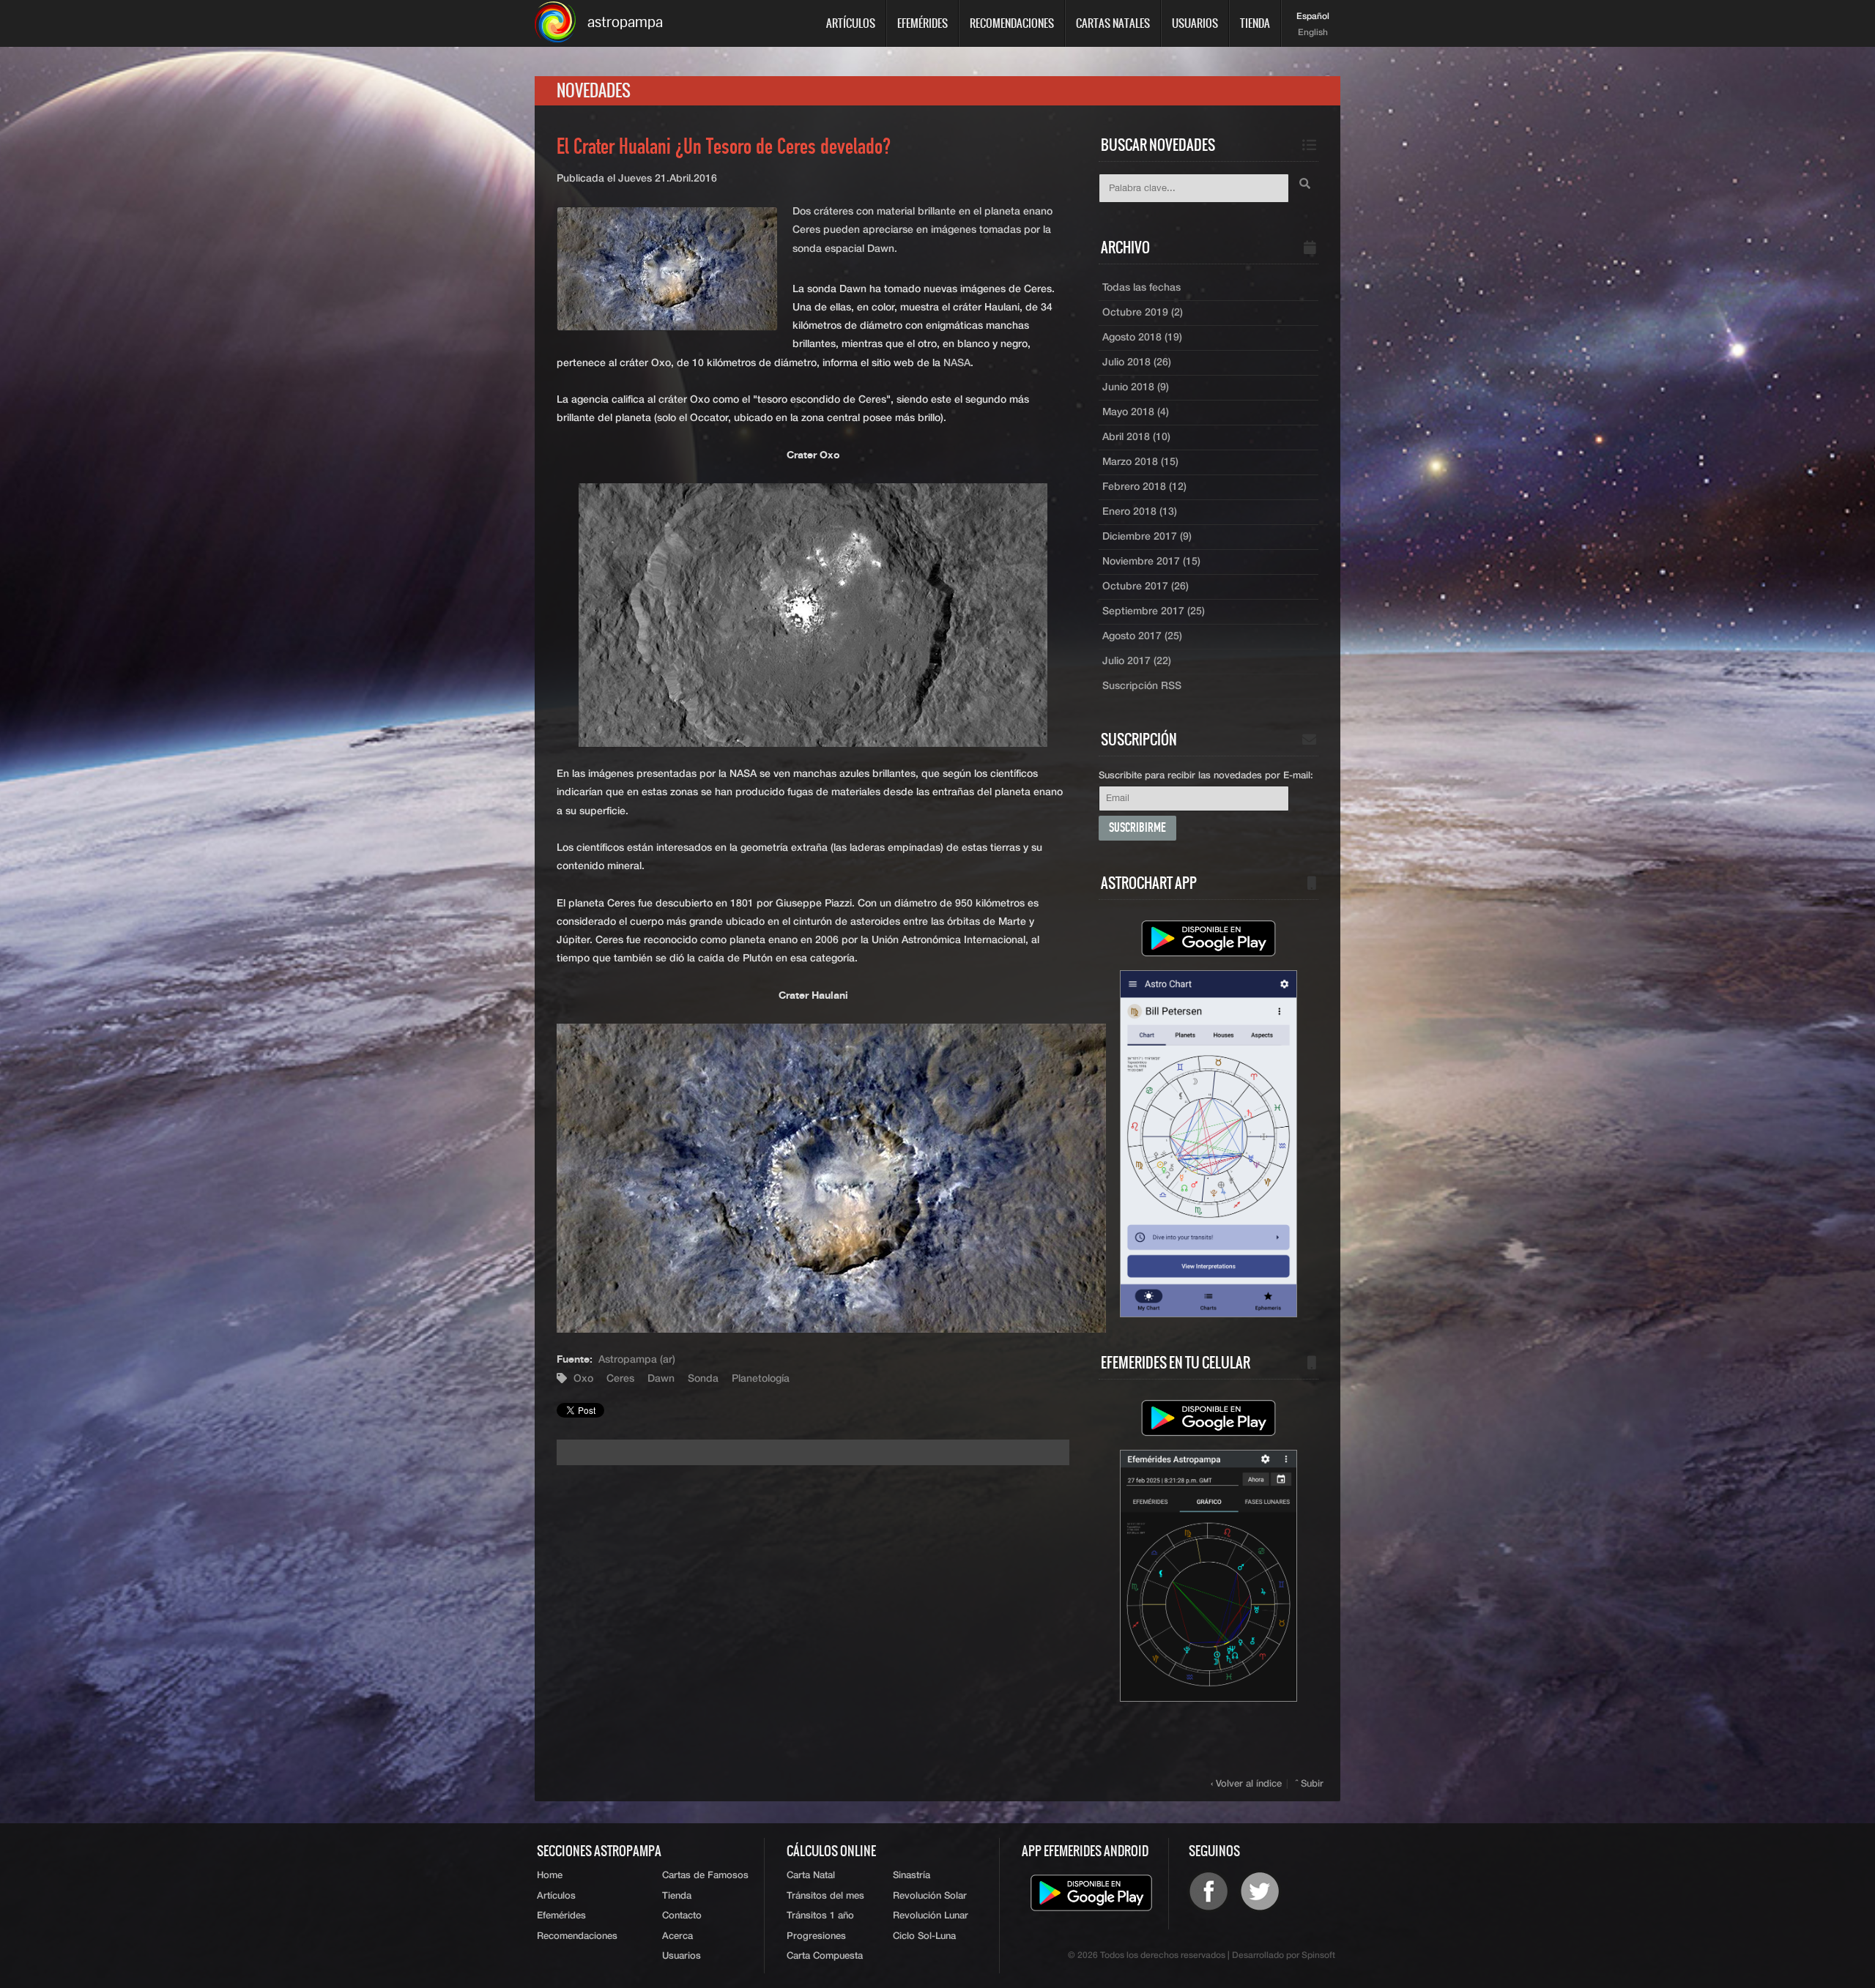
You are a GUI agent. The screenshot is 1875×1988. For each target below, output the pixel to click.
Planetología (761, 1379)
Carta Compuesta (825, 1956)
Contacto (682, 1916)
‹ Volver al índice (1246, 1784)
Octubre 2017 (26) (1146, 587)
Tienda (1255, 23)
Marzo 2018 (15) (1140, 462)
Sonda (703, 1379)
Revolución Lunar (931, 1916)
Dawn (661, 1379)
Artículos (851, 23)
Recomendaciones (1012, 23)
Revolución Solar (930, 1896)
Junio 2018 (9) (1136, 387)
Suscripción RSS (1142, 686)
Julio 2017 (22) (1137, 661)
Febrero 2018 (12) (1144, 487)
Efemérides (922, 23)
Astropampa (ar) (637, 1360)
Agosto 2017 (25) (1142, 636)
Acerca (677, 1936)
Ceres (620, 1379)
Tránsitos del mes (825, 1896)
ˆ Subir (1310, 1784)
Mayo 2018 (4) (1136, 412)
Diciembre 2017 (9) (1147, 537)
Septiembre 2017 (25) (1154, 611)
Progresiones (816, 1936)
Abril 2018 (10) (1136, 437)
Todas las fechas (1141, 288)
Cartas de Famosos (705, 1876)
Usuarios (1195, 23)
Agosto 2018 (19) (1142, 338)
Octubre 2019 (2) (1143, 313)
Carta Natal (811, 1876)
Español (1313, 17)
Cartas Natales (1113, 23)
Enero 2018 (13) (1140, 512)
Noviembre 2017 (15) (1151, 562)
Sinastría (911, 1876)
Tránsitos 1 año (820, 1916)
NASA (957, 363)
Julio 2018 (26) (1137, 362)
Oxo (583, 1379)
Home (550, 1876)
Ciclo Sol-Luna (924, 1936)
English (1313, 33)
